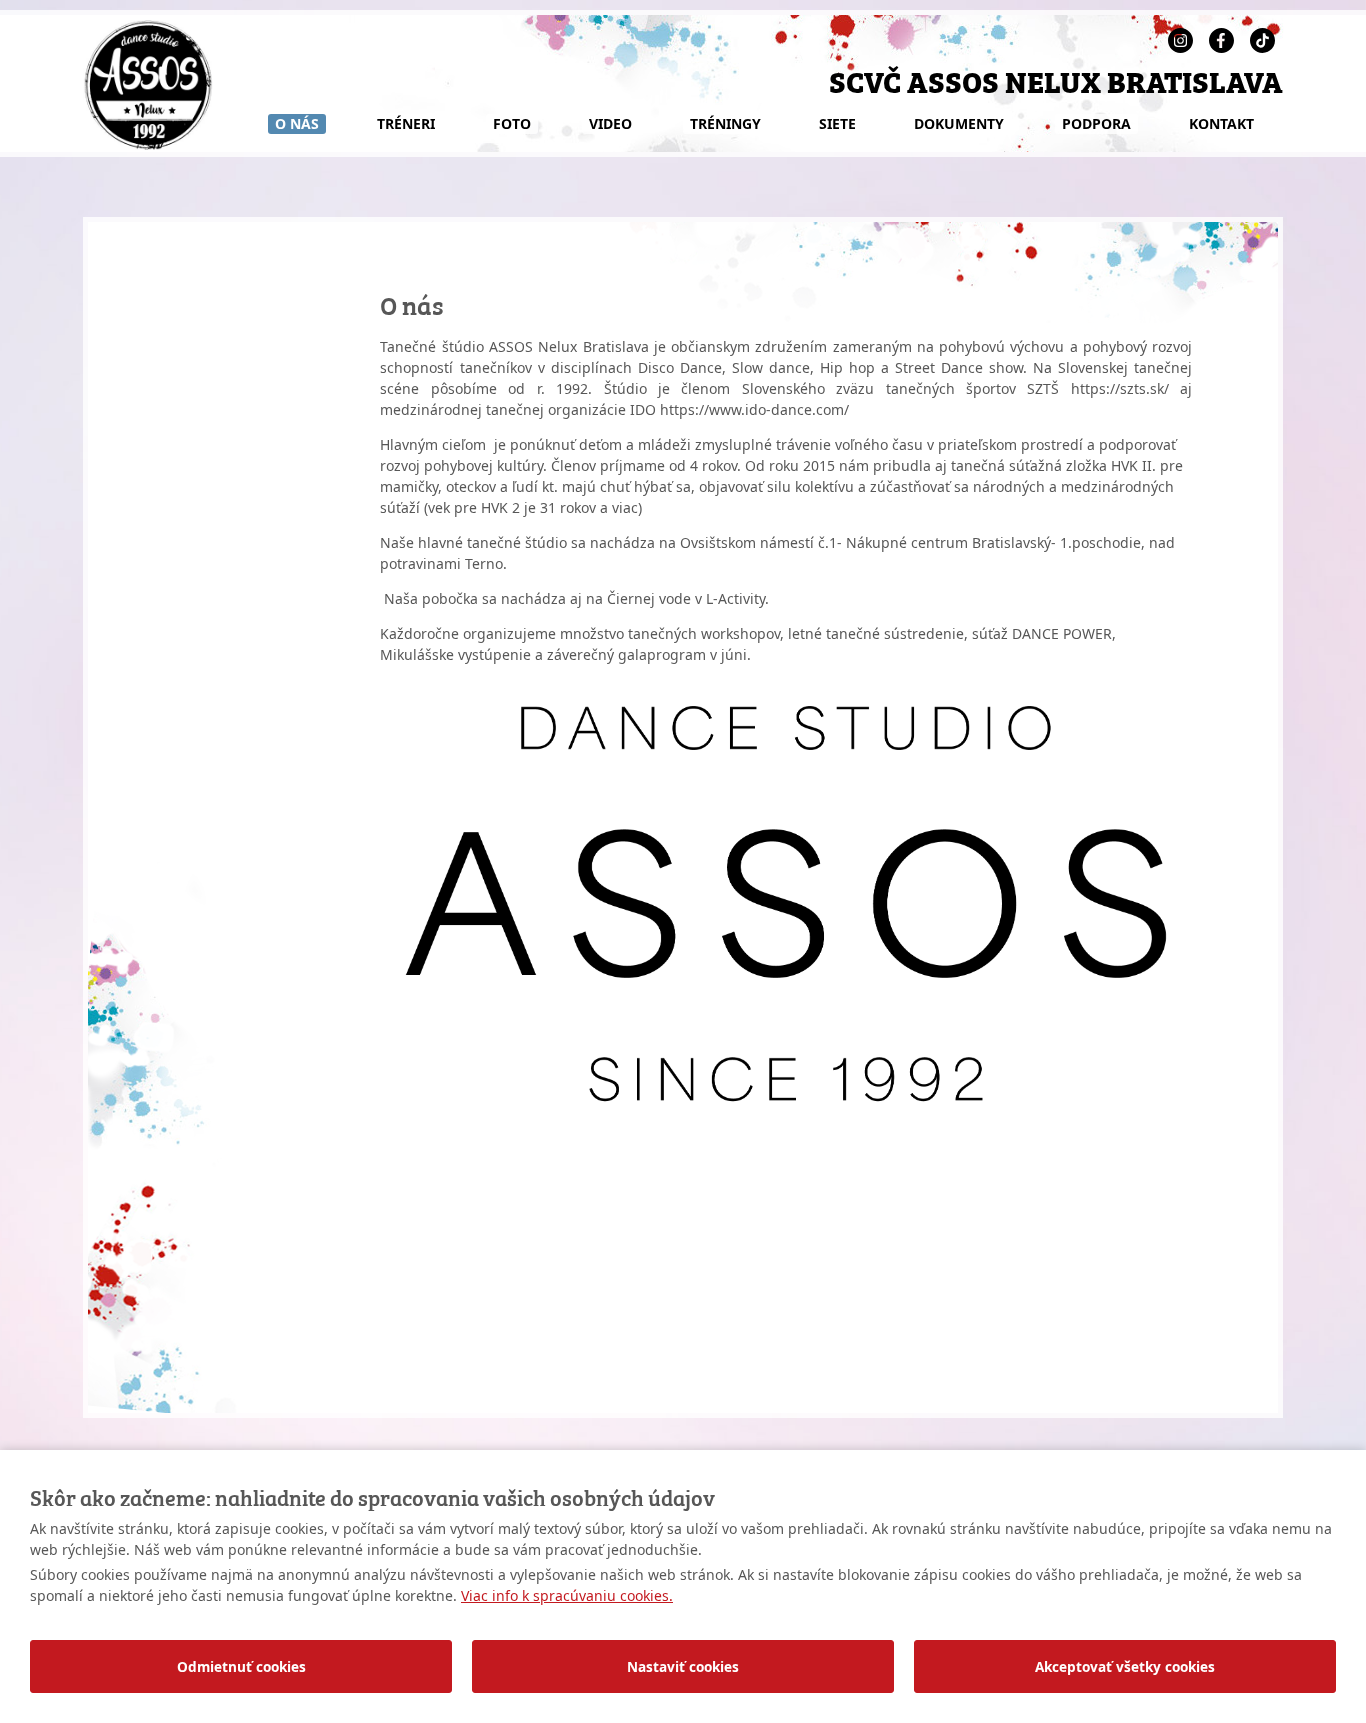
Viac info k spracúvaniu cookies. (567, 1595)
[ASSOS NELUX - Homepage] (148, 144)
